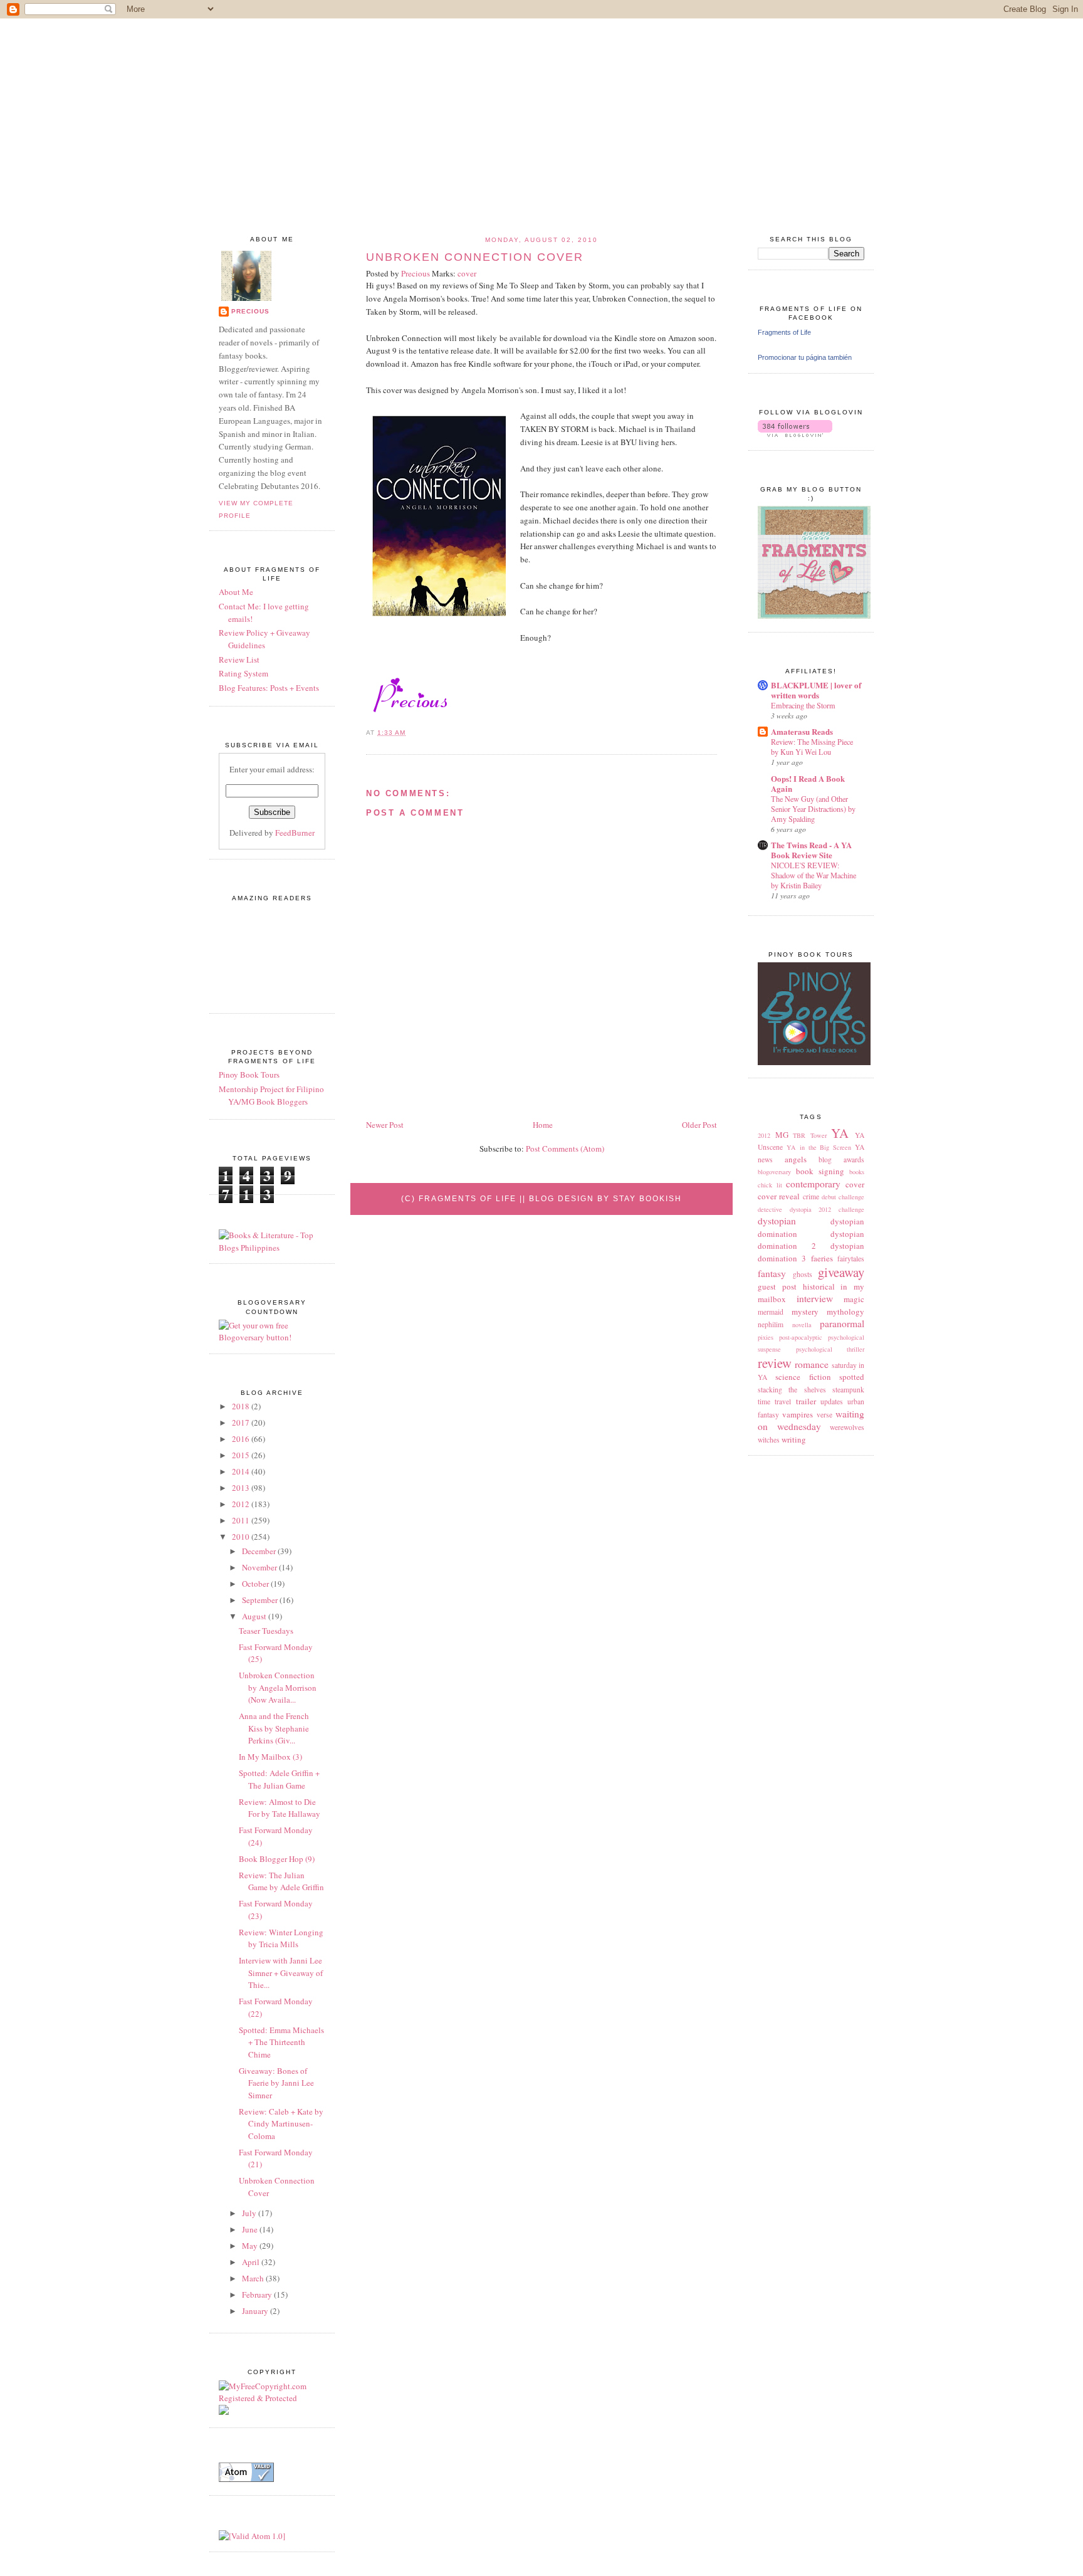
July (250, 2213)
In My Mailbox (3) (270, 1757)
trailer (806, 1401)
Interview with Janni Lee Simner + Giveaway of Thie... (281, 1973)
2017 (242, 1422)
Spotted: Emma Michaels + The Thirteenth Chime (281, 2042)
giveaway (841, 1272)
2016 (242, 1439)
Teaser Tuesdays (266, 1631)
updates (832, 1401)
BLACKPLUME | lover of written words (816, 690)
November (260, 1567)
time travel (774, 1401)
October (256, 1584)
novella (802, 1325)
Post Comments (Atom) (565, 1149)
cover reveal (779, 1196)
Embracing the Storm (803, 705)
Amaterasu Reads (802, 731)
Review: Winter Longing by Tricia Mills (281, 1938)
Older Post (699, 1125)
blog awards (841, 1159)
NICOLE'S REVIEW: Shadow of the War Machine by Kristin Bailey (814, 875)
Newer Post (385, 1125)
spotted (852, 1377)
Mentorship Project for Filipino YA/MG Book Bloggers (271, 1095)
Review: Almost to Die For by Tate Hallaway (280, 1808)
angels (796, 1159)
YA (840, 1133)
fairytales (851, 1259)
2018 (242, 1406)
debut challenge (843, 1197)
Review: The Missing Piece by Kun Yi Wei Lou (812, 747)
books (857, 1172)
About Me (236, 592)
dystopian (777, 1221)
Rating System (243, 673)
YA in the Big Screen (819, 1147)
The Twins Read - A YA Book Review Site (811, 850)
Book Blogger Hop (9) (277, 1859)
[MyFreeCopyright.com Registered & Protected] (272, 2398)
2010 (242, 1537)
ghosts (803, 1274)
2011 (242, 1520)
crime (811, 1196)
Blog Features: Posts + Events (269, 688)
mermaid (771, 1312)
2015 (242, 1455)
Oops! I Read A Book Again (808, 783)
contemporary (813, 1184)
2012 (764, 1135)
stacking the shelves (792, 1390)
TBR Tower (810, 1135)
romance (812, 1364)
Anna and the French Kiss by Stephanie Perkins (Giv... (274, 1728)
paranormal (842, 1323)
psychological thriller (830, 1349)
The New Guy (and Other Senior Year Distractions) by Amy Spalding (813, 809)
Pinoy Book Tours (249, 1075)
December (260, 1551)
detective (770, 1209)
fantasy (772, 1273)
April (252, 2262)
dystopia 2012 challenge (827, 1209)
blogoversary (774, 1172)
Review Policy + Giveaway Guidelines (264, 639)
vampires (798, 1414)
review (775, 1363)
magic (854, 1299)
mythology (845, 1312)
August (255, 1616)
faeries (822, 1258)
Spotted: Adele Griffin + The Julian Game (279, 1779)
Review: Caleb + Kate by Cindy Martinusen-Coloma (281, 2124)
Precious (250, 311)
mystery (805, 1312)
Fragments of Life (784, 332)
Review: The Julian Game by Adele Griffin (281, 1881)
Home (543, 1125)
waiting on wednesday (811, 1420)
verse (824, 1415)
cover (855, 1184)
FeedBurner (295, 833)
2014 (242, 1471)
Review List (239, 660)
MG (782, 1135)
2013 (242, 1488)
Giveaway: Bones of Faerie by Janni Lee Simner (276, 2083)
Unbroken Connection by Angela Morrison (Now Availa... (278, 1687)
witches (769, 1440)
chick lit (770, 1185)
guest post (777, 1286)
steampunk (848, 1390)
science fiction (803, 1377)
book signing (820, 1171)
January (256, 2311)
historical (819, 1286)
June (251, 2229)
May (251, 2246)
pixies (766, 1337)
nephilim (771, 1324)
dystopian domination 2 (811, 1240)
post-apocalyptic (801, 1337)
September (261, 1600)
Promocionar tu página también (805, 357)
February (258, 2295)
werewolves (847, 1427)
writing (794, 1439)
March (254, 2278)
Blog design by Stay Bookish (605, 1199)
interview (815, 1298)
